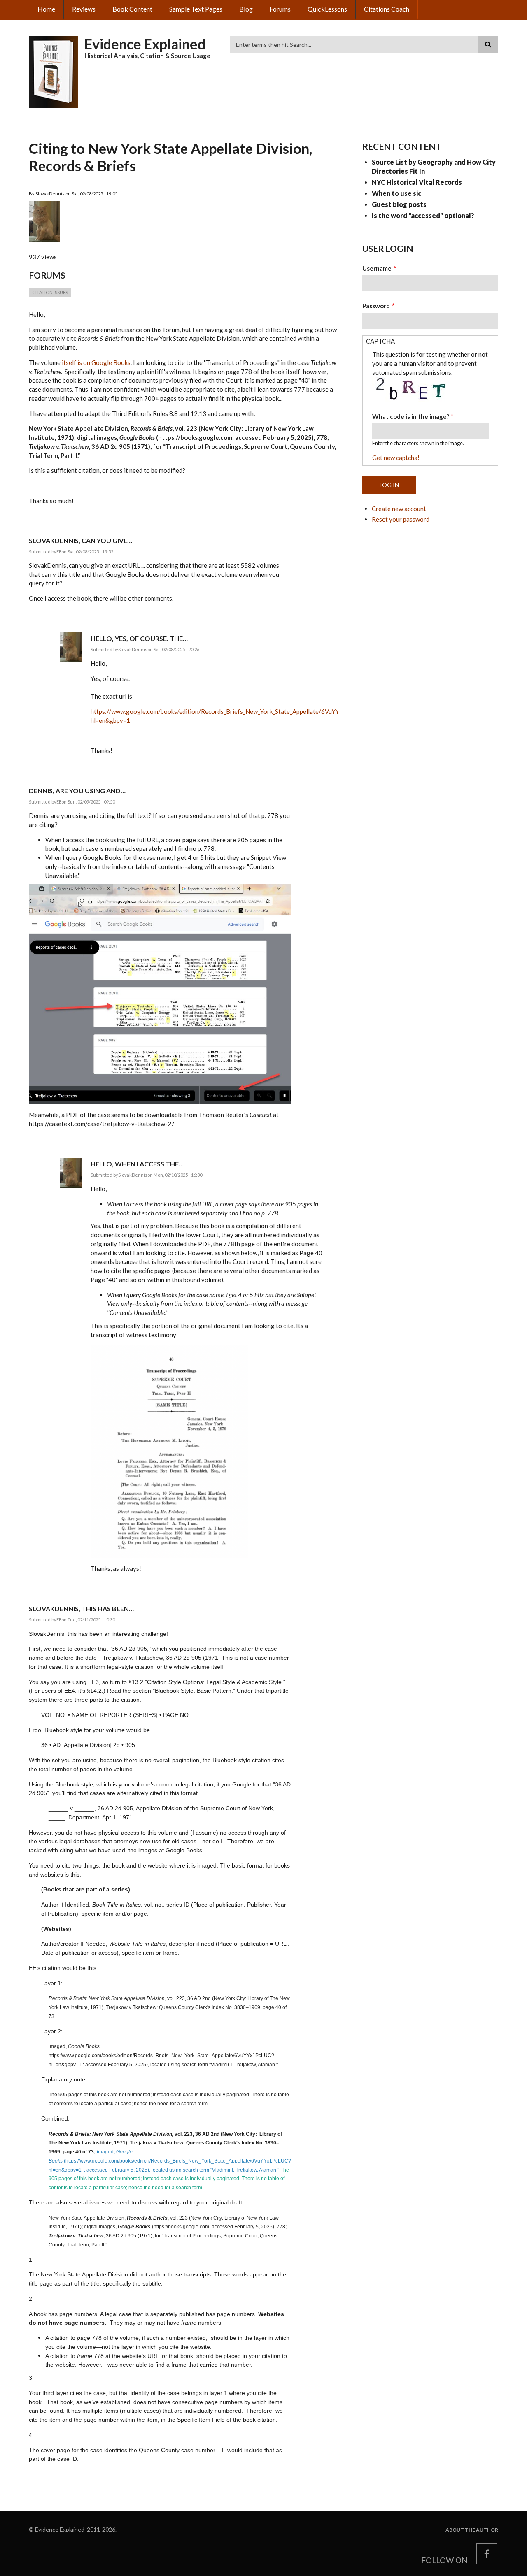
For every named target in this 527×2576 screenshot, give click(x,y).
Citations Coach (387, 9)
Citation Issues (50, 292)
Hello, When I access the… (137, 1164)
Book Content (132, 9)
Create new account (399, 509)
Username (377, 268)
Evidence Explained (145, 44)
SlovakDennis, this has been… (81, 1609)
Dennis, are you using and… (77, 791)
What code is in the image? (411, 416)
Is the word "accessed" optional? (423, 215)
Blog (246, 9)
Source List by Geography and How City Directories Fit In (434, 166)
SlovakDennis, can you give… (80, 540)
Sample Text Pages (196, 9)
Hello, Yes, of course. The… (139, 638)
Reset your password (401, 519)
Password (376, 306)
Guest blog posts (399, 204)
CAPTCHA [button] (380, 341)
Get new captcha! (396, 458)
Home (46, 9)
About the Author (472, 2530)
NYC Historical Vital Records (417, 182)
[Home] (54, 71)
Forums (280, 9)
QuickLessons (327, 9)
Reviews (84, 9)
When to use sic (396, 193)
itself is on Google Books (96, 362)
